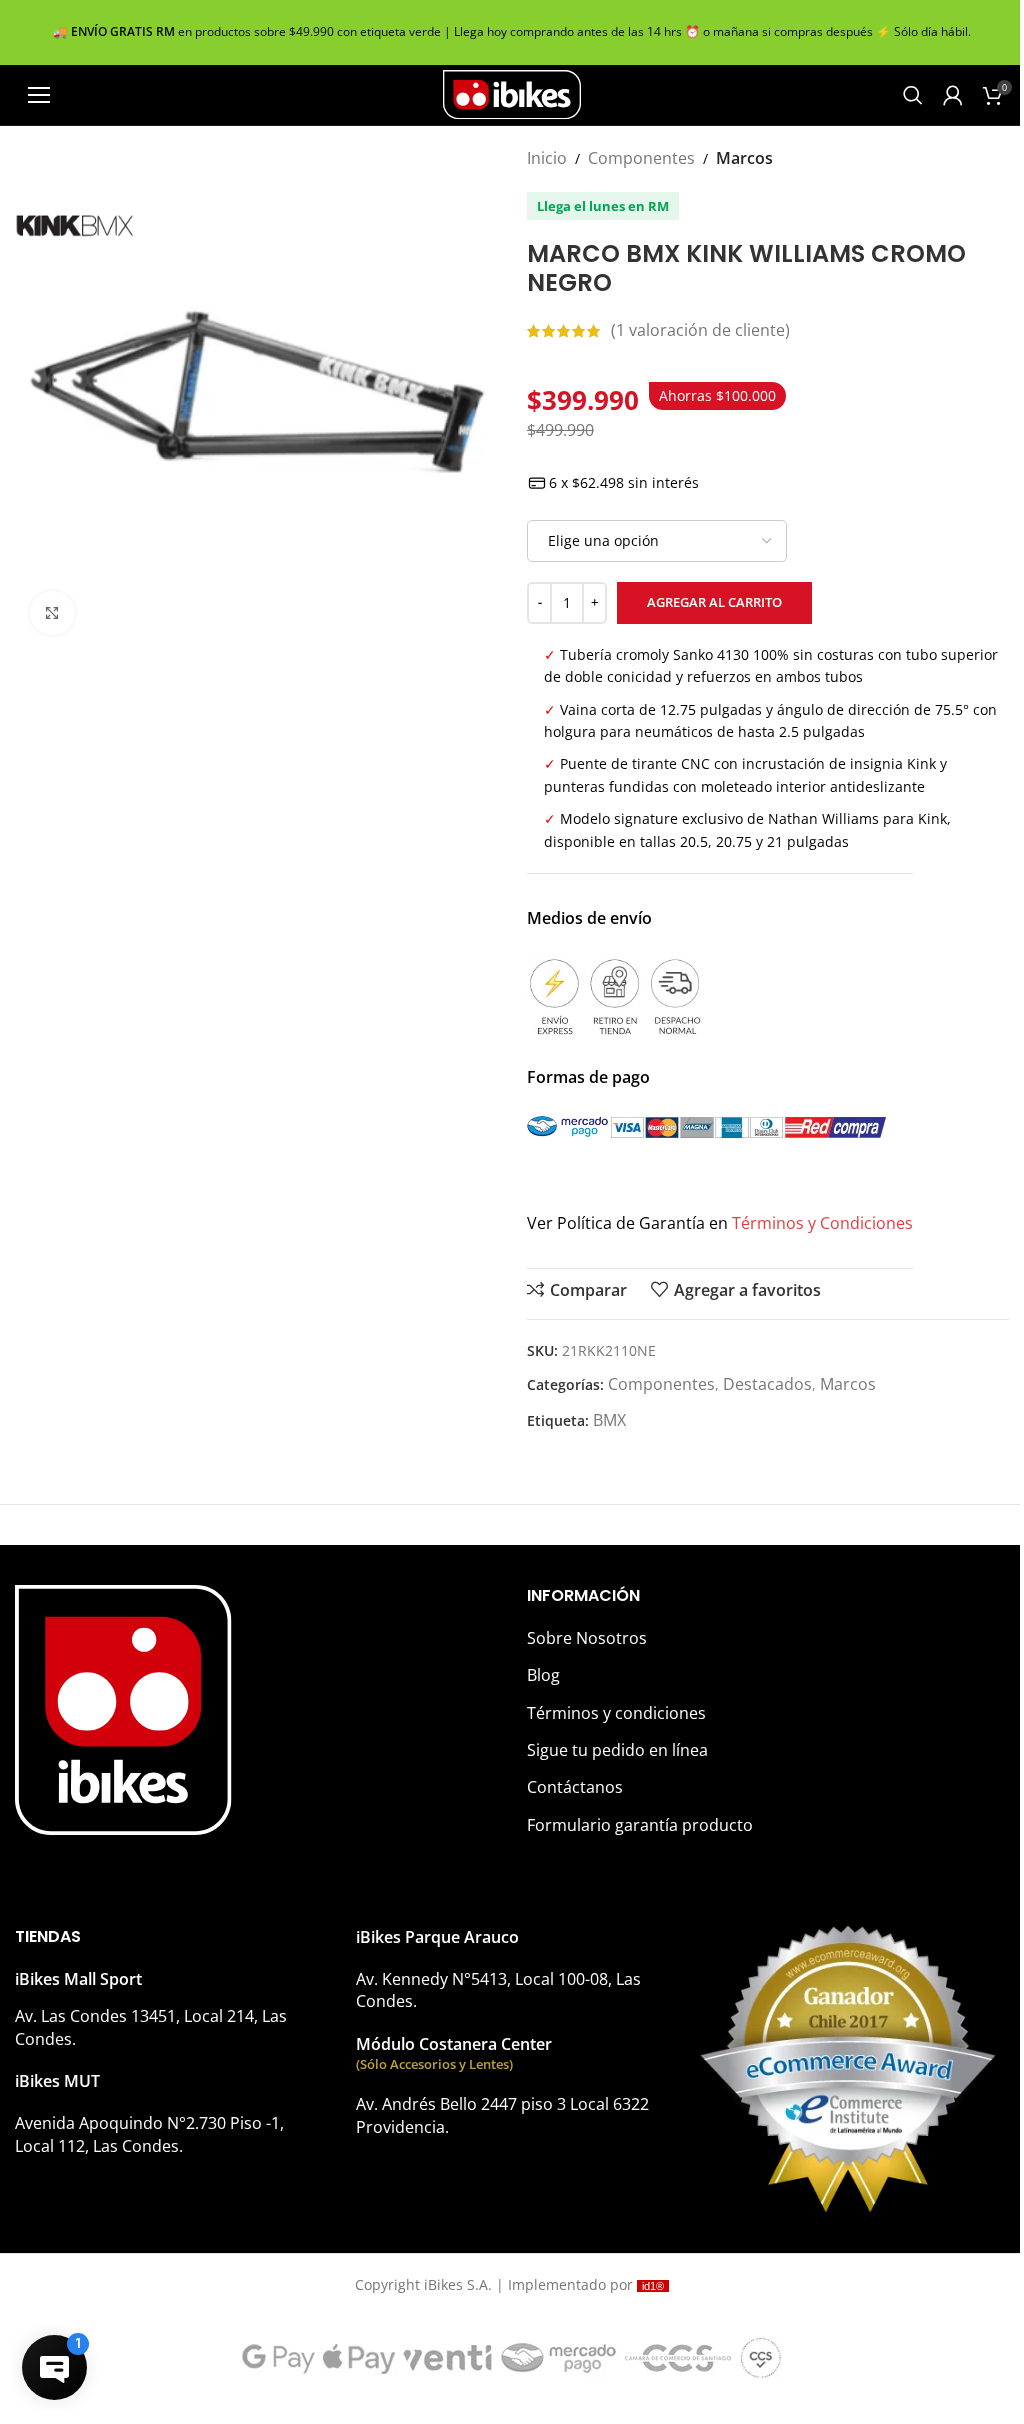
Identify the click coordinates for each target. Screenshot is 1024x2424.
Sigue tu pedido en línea (617, 1750)
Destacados (767, 1384)
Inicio (547, 158)
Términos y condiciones (616, 1713)
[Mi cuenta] (953, 95)
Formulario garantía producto (640, 1825)
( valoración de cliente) (700, 330)
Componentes (641, 158)
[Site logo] (512, 93)
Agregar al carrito (714, 602)
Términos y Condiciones (822, 1223)
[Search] (913, 95)
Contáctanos (575, 1787)
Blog (543, 1675)
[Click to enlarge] (52, 613)
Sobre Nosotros (587, 1638)
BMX (609, 1420)
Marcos (744, 158)
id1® (653, 2286)
